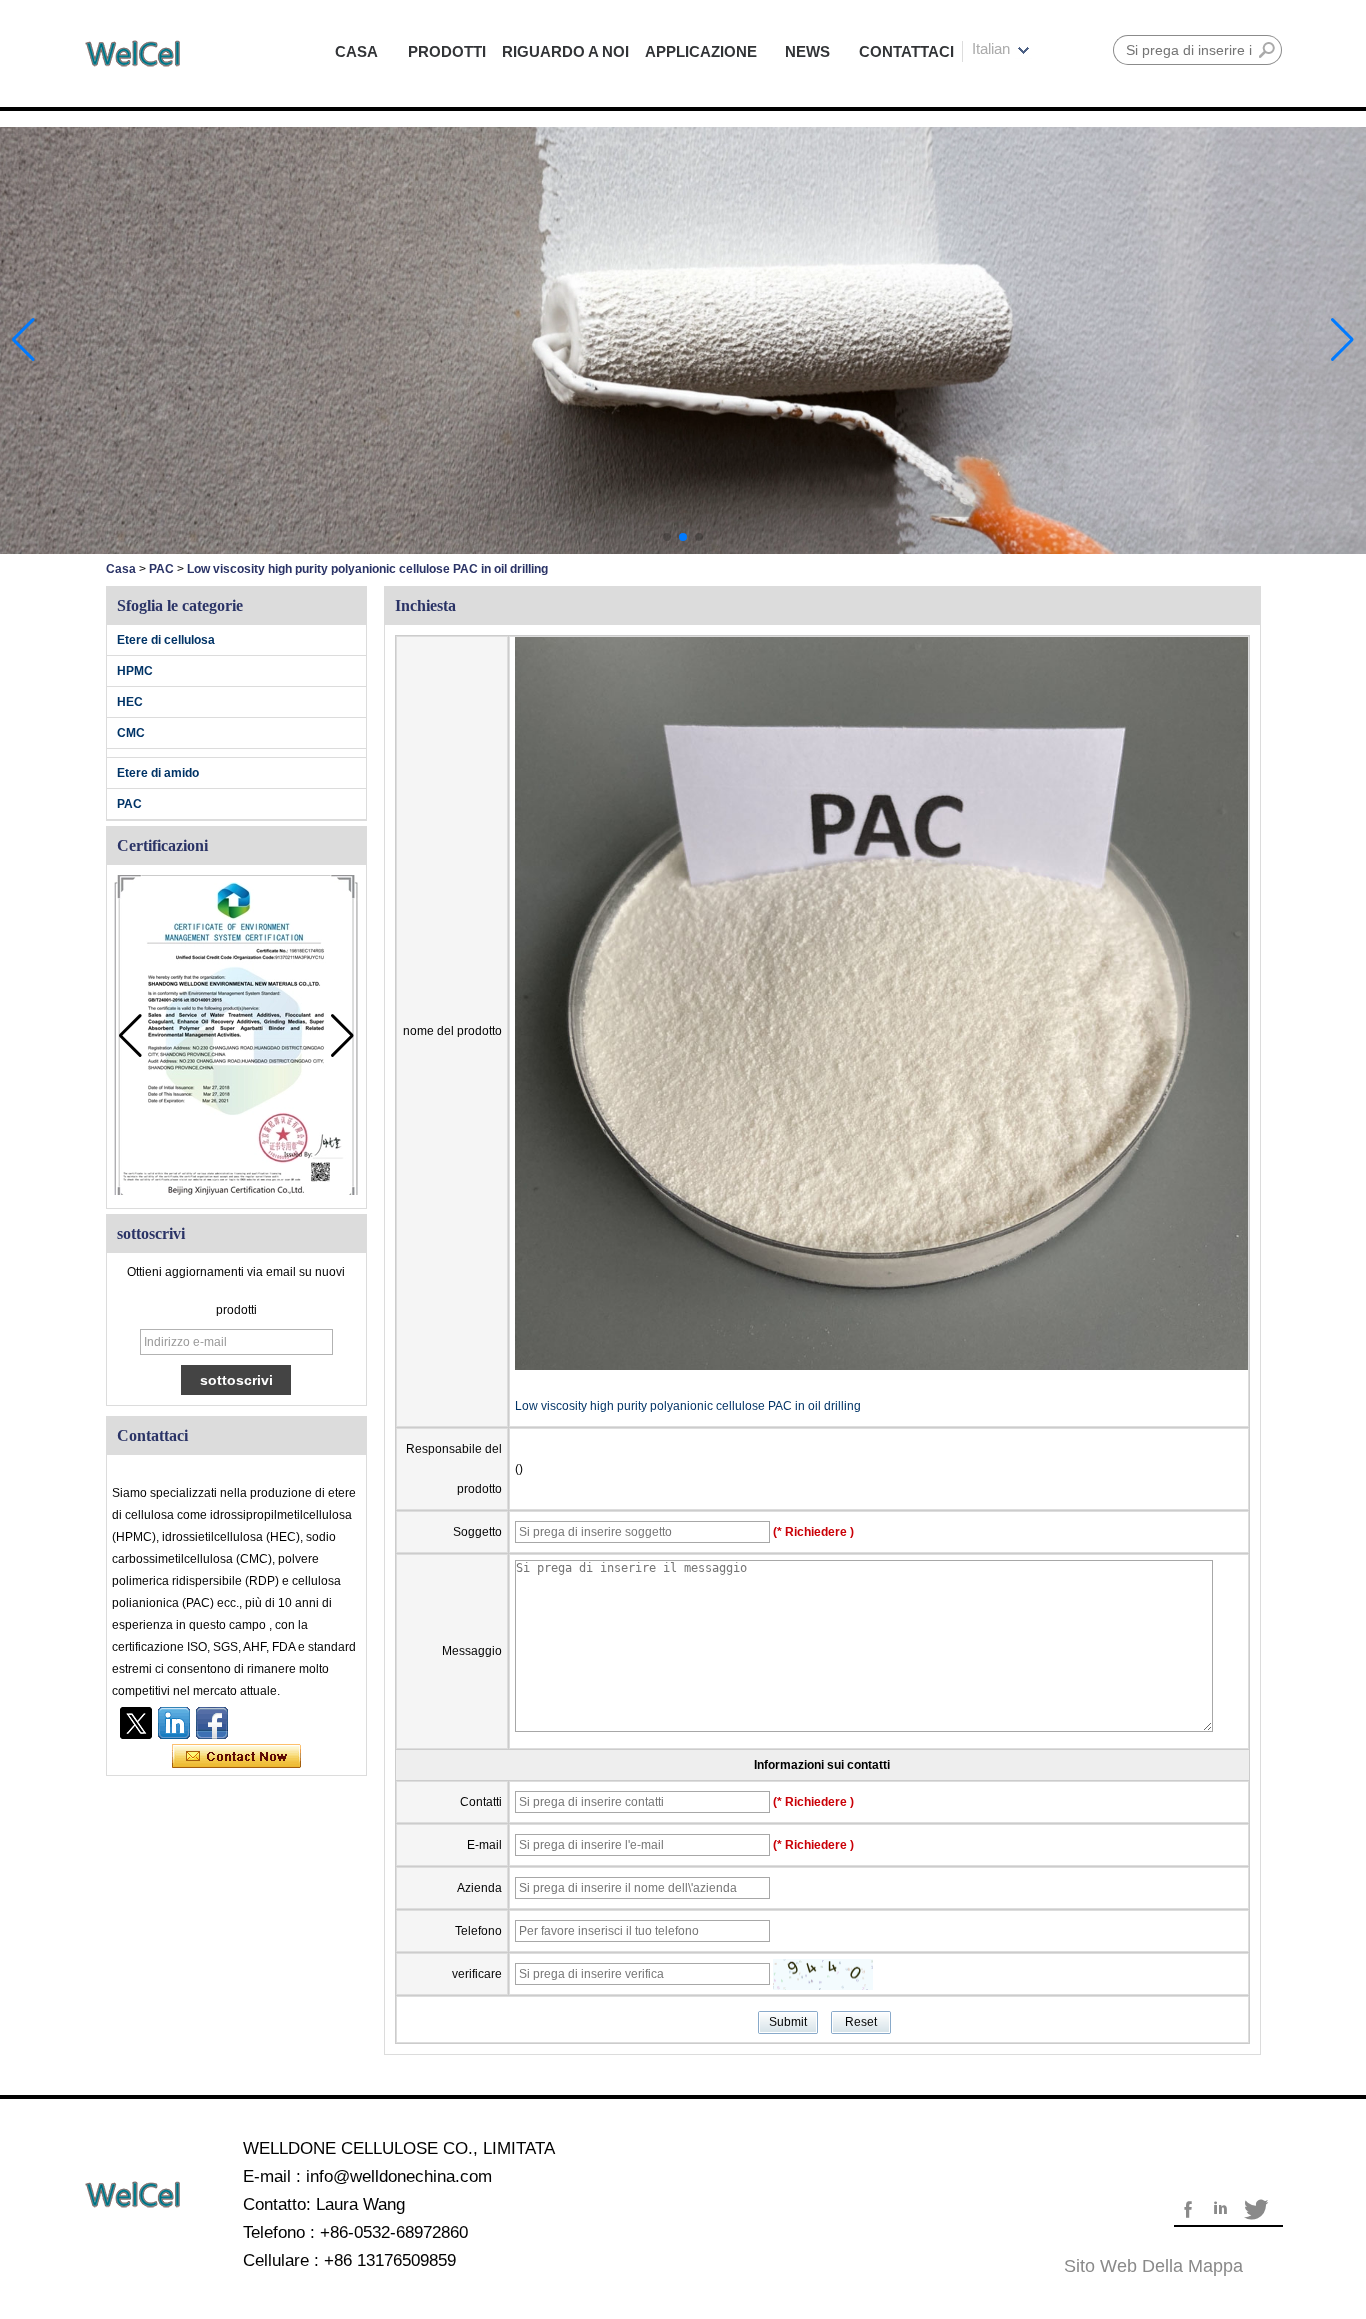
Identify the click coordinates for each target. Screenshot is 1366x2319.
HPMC (135, 671)
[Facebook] (212, 1723)
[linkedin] (174, 1723)
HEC (130, 702)
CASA (356, 51)
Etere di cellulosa (166, 640)
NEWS (807, 51)
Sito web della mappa (1153, 2266)
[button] (667, 537)
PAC (161, 569)
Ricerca (1267, 50)
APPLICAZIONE (701, 51)
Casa (121, 569)
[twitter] (136, 1723)
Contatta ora (236, 1757)
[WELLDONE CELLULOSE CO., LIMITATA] (133, 53)
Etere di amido (158, 773)
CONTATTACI (906, 51)
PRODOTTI (447, 51)
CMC (131, 733)
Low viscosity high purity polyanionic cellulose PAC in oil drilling (688, 1406)
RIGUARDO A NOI (565, 51)
